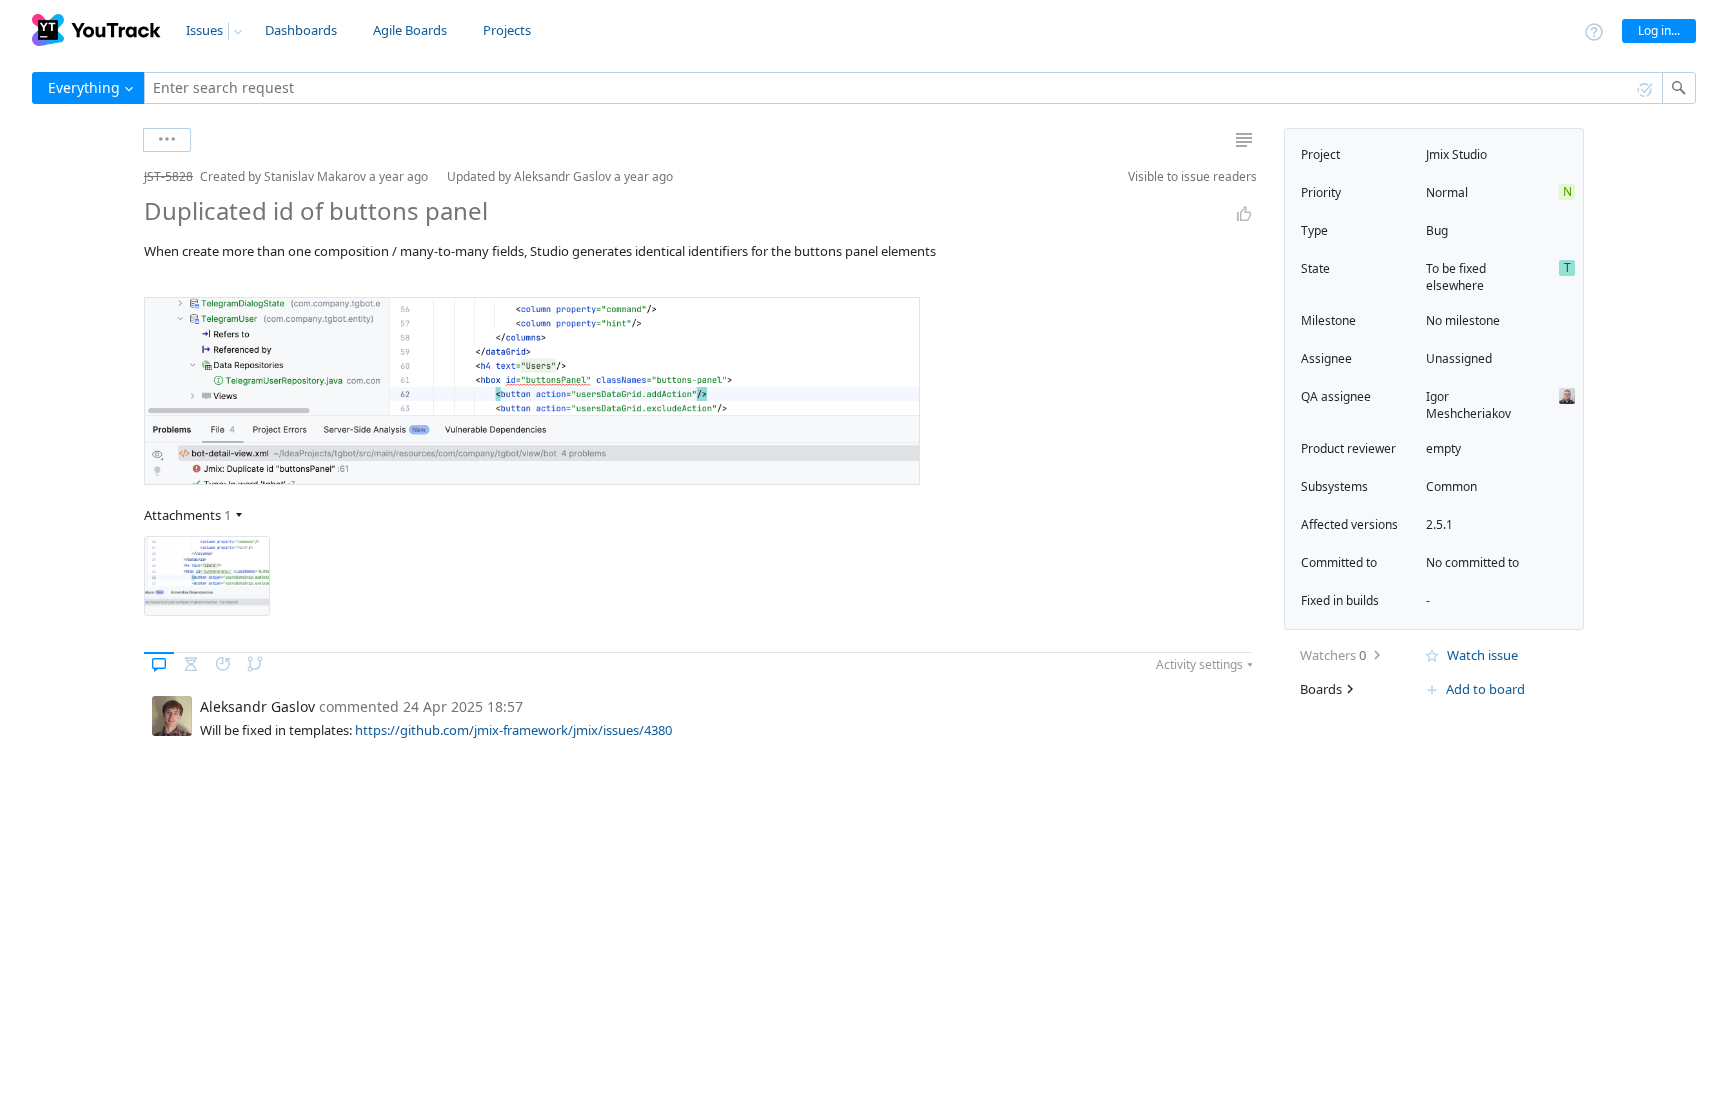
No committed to (1472, 562)
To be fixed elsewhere (1456, 277)
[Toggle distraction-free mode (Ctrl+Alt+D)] (1244, 140)
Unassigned (1459, 358)
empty (1443, 448)
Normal (1447, 192)
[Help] (1594, 30)
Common (1451, 486)
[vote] (1244, 214)
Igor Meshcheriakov (1468, 405)
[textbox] (903, 88)
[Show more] (167, 140)
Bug (1437, 230)
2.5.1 (1439, 524)
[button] (128, 176)
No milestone (1463, 320)
